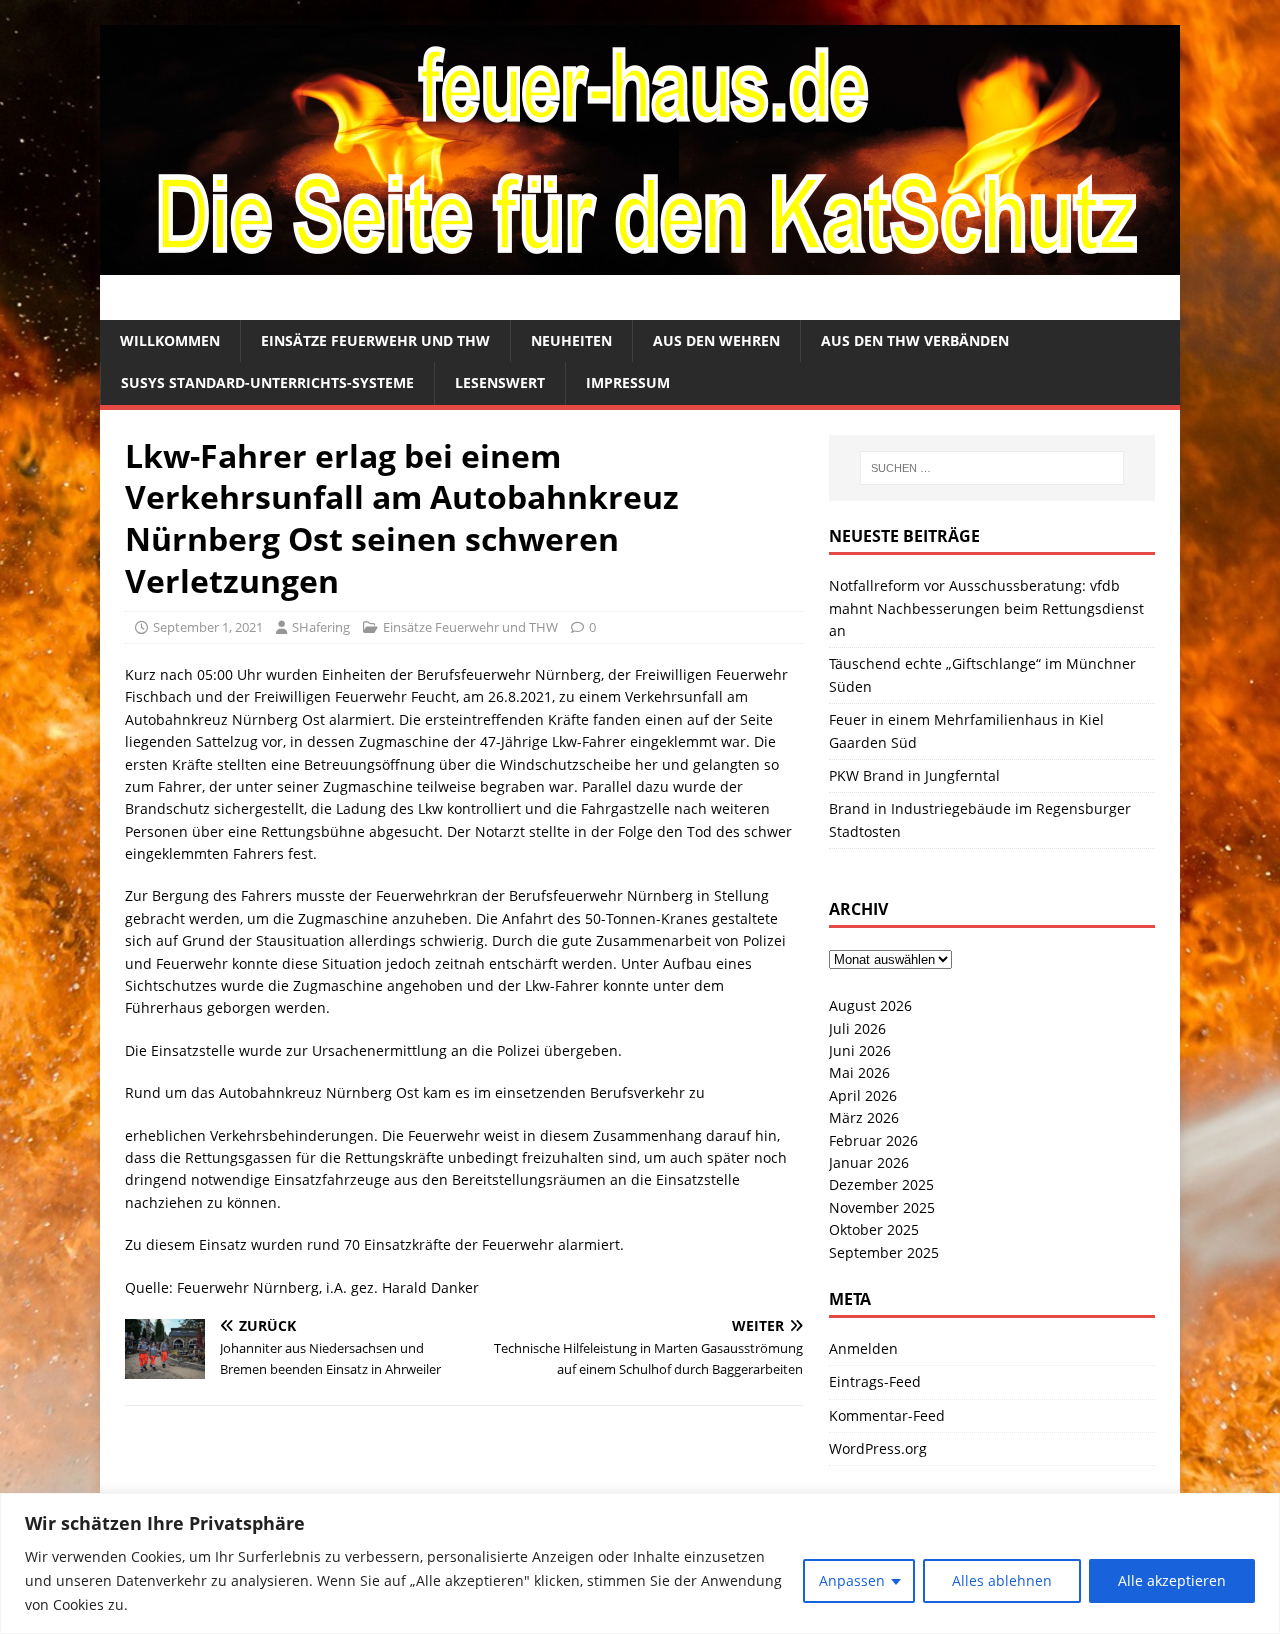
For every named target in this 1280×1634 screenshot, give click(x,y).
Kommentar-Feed (887, 1415)
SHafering (321, 627)
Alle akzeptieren (1172, 1580)
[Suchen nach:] (992, 468)
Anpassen (852, 1580)
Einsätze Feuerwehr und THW (375, 340)
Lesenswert (500, 382)
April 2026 (863, 1095)
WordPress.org (878, 1448)
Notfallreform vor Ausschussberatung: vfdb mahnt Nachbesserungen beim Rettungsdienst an (986, 608)
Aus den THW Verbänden (915, 340)
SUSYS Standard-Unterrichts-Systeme (267, 382)
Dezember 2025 (881, 1184)
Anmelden (863, 1348)
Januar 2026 (869, 1162)
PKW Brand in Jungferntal (914, 775)
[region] (640, 1563)
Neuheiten (571, 340)
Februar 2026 (873, 1140)
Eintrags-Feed (875, 1381)
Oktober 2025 (874, 1229)
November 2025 (882, 1207)
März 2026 (864, 1117)
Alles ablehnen (1002, 1580)
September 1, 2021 (208, 627)
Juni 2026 (860, 1050)
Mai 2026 (859, 1072)
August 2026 (870, 1005)
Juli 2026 (857, 1028)
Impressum (628, 382)
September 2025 (884, 1252)
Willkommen (170, 340)
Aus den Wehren (716, 340)
